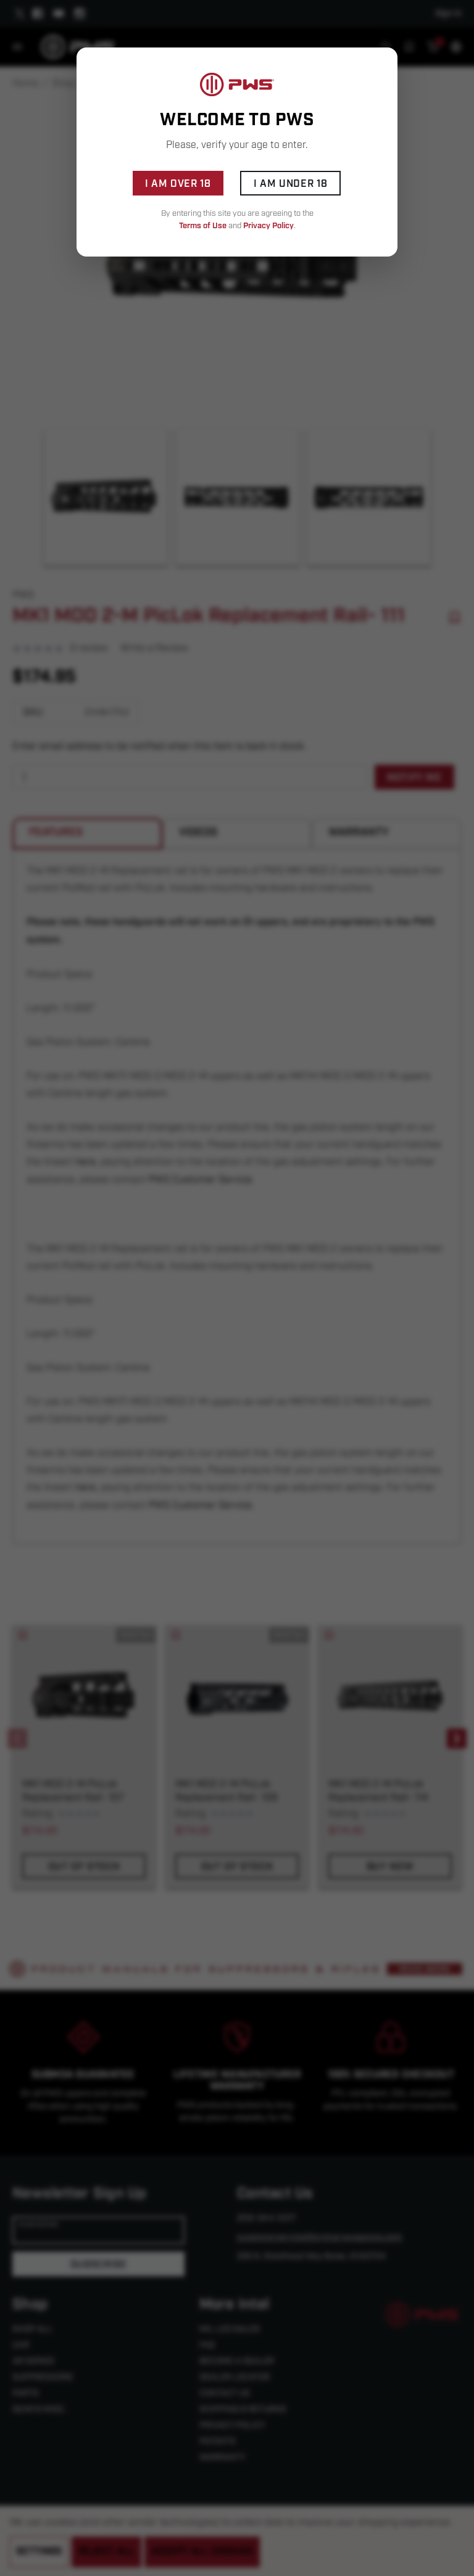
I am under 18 (290, 184)
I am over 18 (178, 184)
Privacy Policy (268, 226)
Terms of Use (203, 226)
